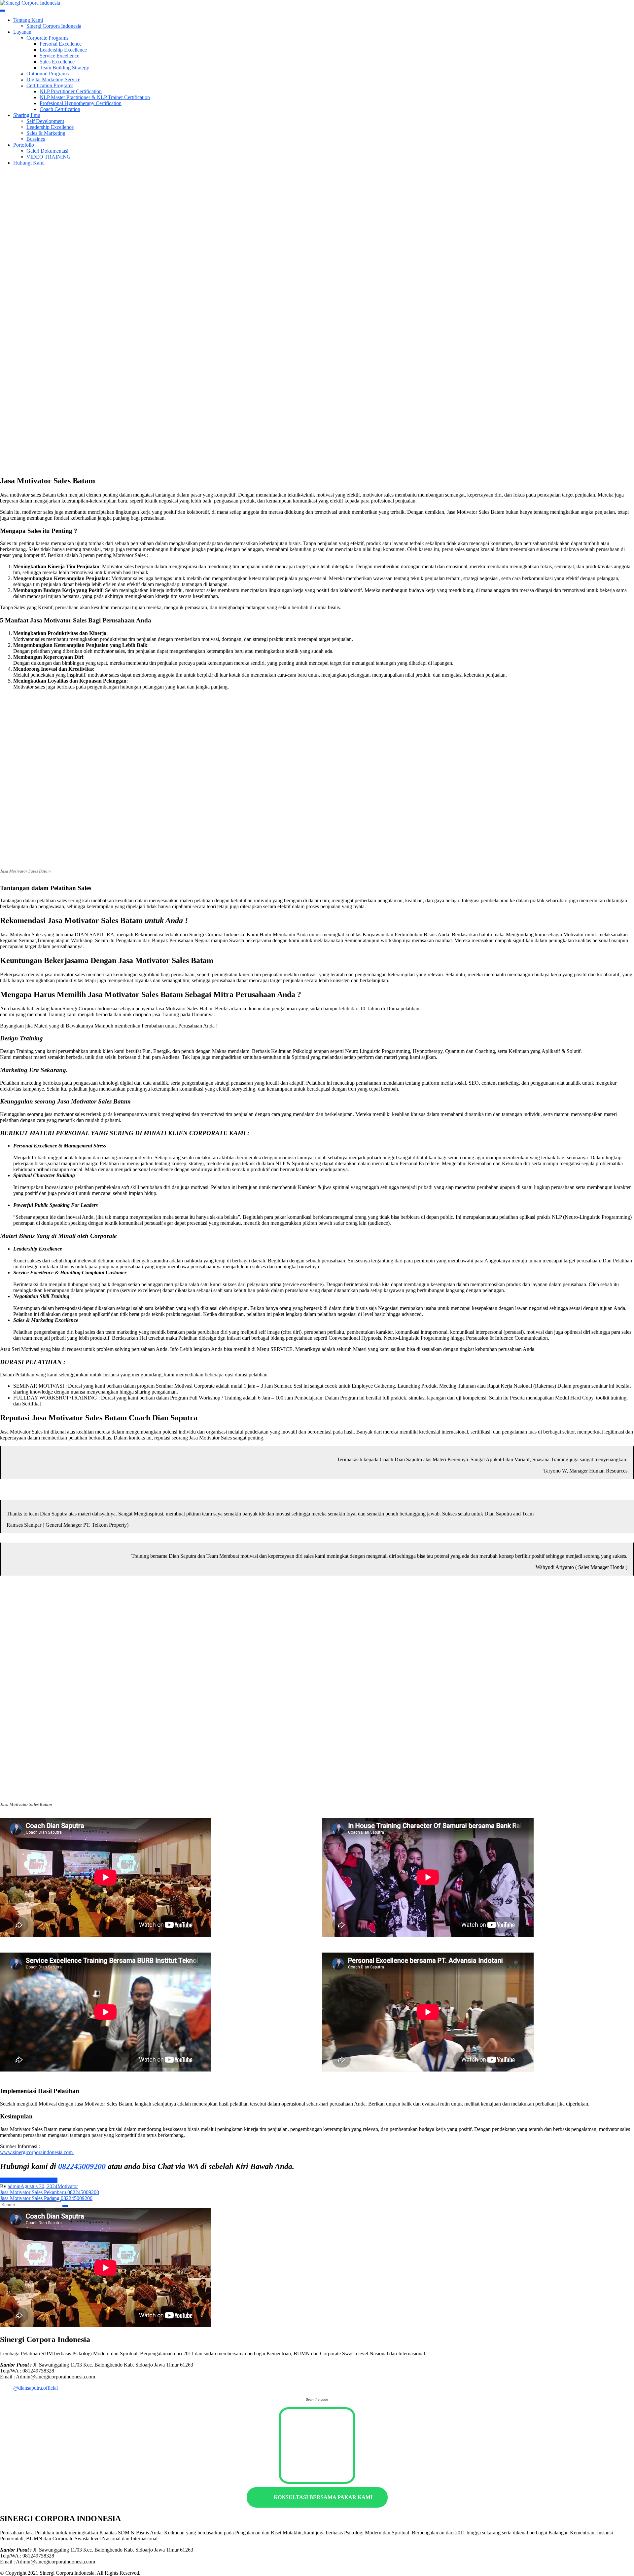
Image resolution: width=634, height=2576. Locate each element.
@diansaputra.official (35, 2388)
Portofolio (24, 145)
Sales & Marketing (46, 133)
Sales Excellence (57, 62)
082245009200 (82, 2166)
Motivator (68, 2186)
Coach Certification (60, 109)
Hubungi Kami (29, 163)
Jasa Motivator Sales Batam (29, 2180)
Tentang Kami (28, 20)
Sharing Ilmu (27, 115)
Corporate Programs (47, 38)
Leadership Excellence (63, 50)
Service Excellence (59, 56)
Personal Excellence (61, 44)
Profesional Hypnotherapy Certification (81, 103)
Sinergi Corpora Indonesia (54, 26)
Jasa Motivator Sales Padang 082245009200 (46, 2198)
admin (14, 2186)
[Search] (65, 2206)
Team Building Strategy (64, 68)
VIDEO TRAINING (49, 157)
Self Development (45, 121)
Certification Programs (50, 85)
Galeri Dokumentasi (47, 151)
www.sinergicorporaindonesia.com (37, 2152)
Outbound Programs (48, 74)
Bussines (36, 139)
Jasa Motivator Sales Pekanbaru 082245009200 (50, 2192)
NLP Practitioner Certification (71, 91)
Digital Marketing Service (53, 79)
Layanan (22, 32)
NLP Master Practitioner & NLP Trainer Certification (95, 97)
